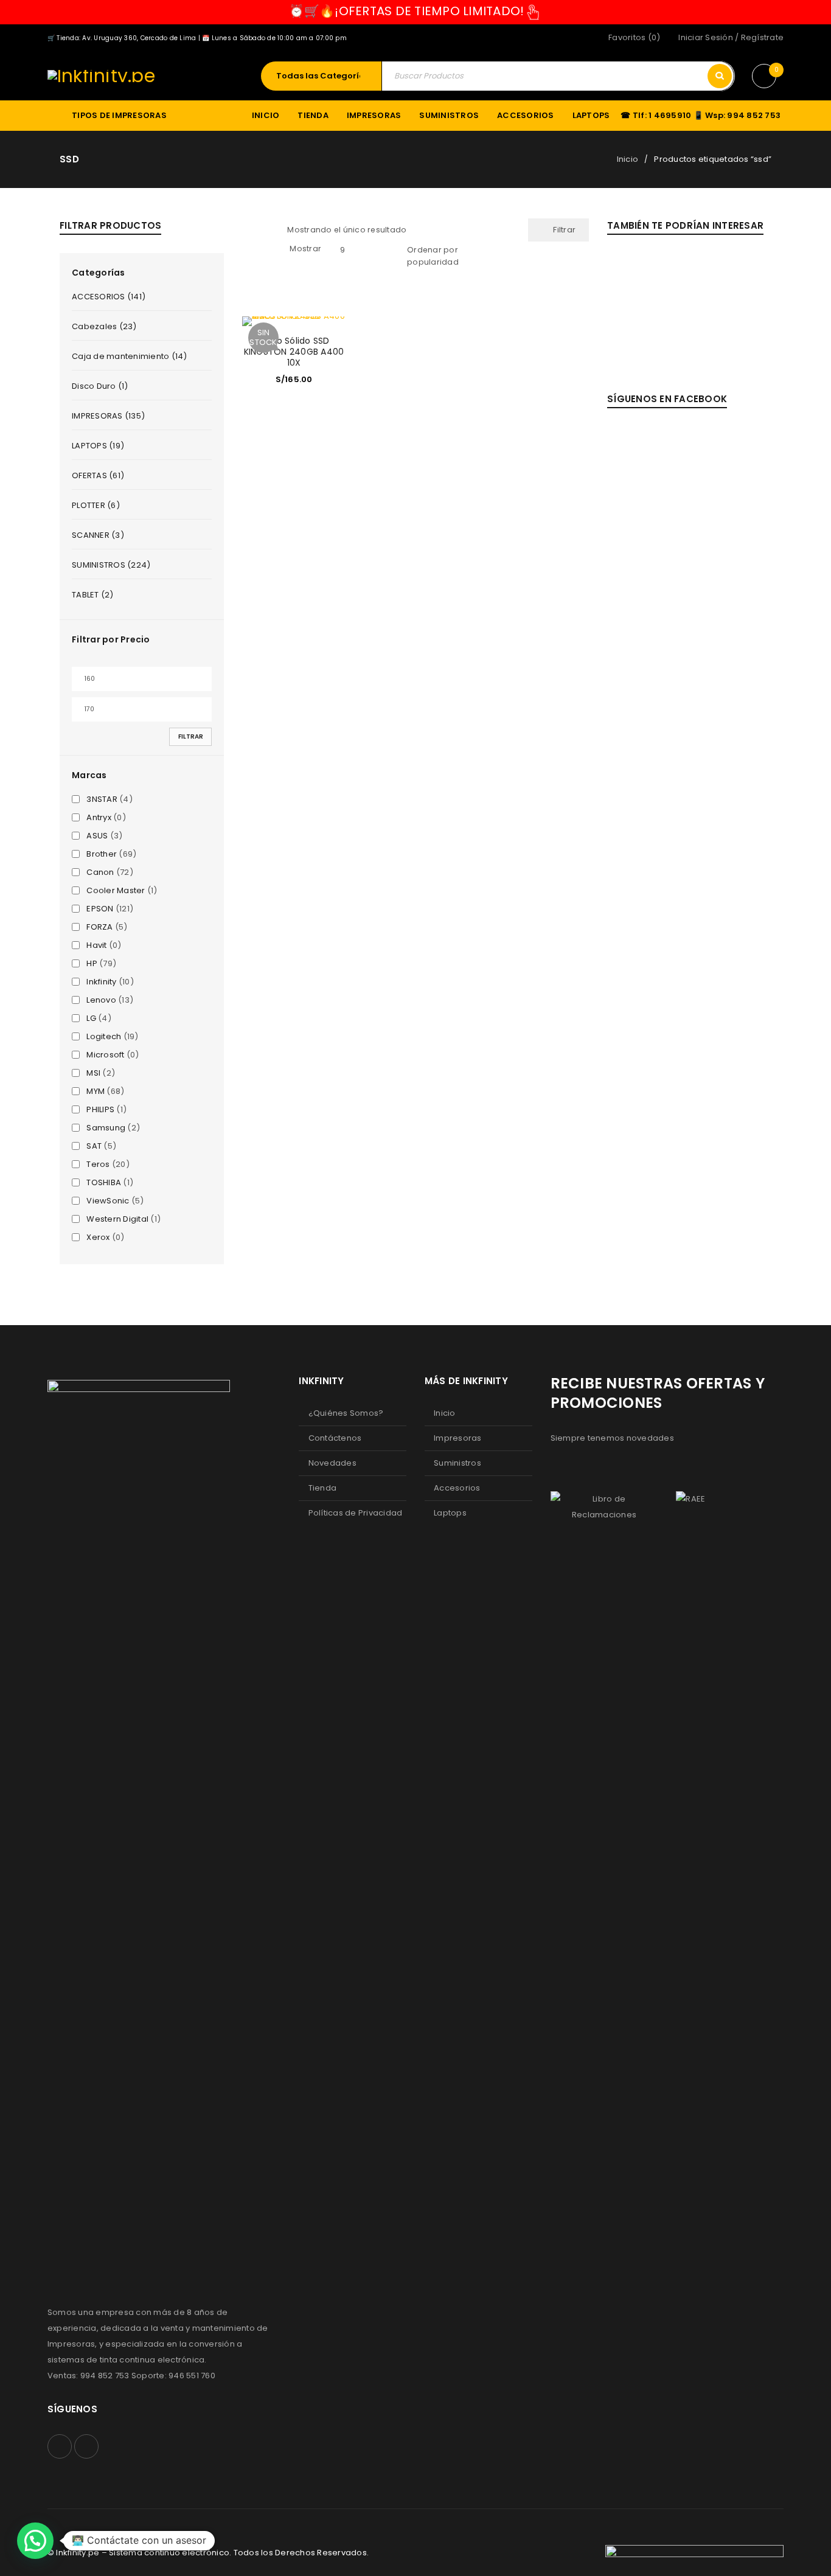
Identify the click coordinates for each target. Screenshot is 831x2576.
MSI (93, 1073)
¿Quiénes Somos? (346, 1413)
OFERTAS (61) (98, 475)
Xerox (98, 1238)
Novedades (332, 1463)
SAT (94, 1146)
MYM (96, 1091)
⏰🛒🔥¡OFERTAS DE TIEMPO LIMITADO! (407, 11)
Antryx (99, 818)
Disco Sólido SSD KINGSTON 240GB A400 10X (294, 352)
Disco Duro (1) (100, 386)
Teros (98, 1164)
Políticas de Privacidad (356, 1513)
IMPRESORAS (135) (108, 416)
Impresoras (458, 1438)
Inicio (628, 159)
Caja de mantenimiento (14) (130, 356)
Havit (96, 945)
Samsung (106, 1128)
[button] (35, 2541)
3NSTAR (102, 799)
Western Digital (117, 1219)
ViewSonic (108, 1201)
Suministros (457, 1463)
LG (91, 1018)
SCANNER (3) (98, 535)
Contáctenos (335, 1438)
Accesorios (457, 1488)
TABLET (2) (93, 595)
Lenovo (101, 1000)
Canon (100, 872)
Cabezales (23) (104, 326)
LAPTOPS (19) (98, 446)
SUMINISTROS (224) (111, 565)
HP (92, 964)
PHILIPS (100, 1110)
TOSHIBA (104, 1183)
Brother (102, 854)
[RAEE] (690, 1499)
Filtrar (191, 736)
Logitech (104, 1037)
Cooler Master (116, 891)
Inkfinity (101, 982)
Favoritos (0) (634, 37)
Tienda (323, 1488)
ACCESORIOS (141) (109, 297)
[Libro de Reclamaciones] (604, 1507)
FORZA (99, 927)
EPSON (100, 909)
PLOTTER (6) (96, 505)
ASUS (97, 836)
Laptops (450, 1513)
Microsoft (105, 1055)
